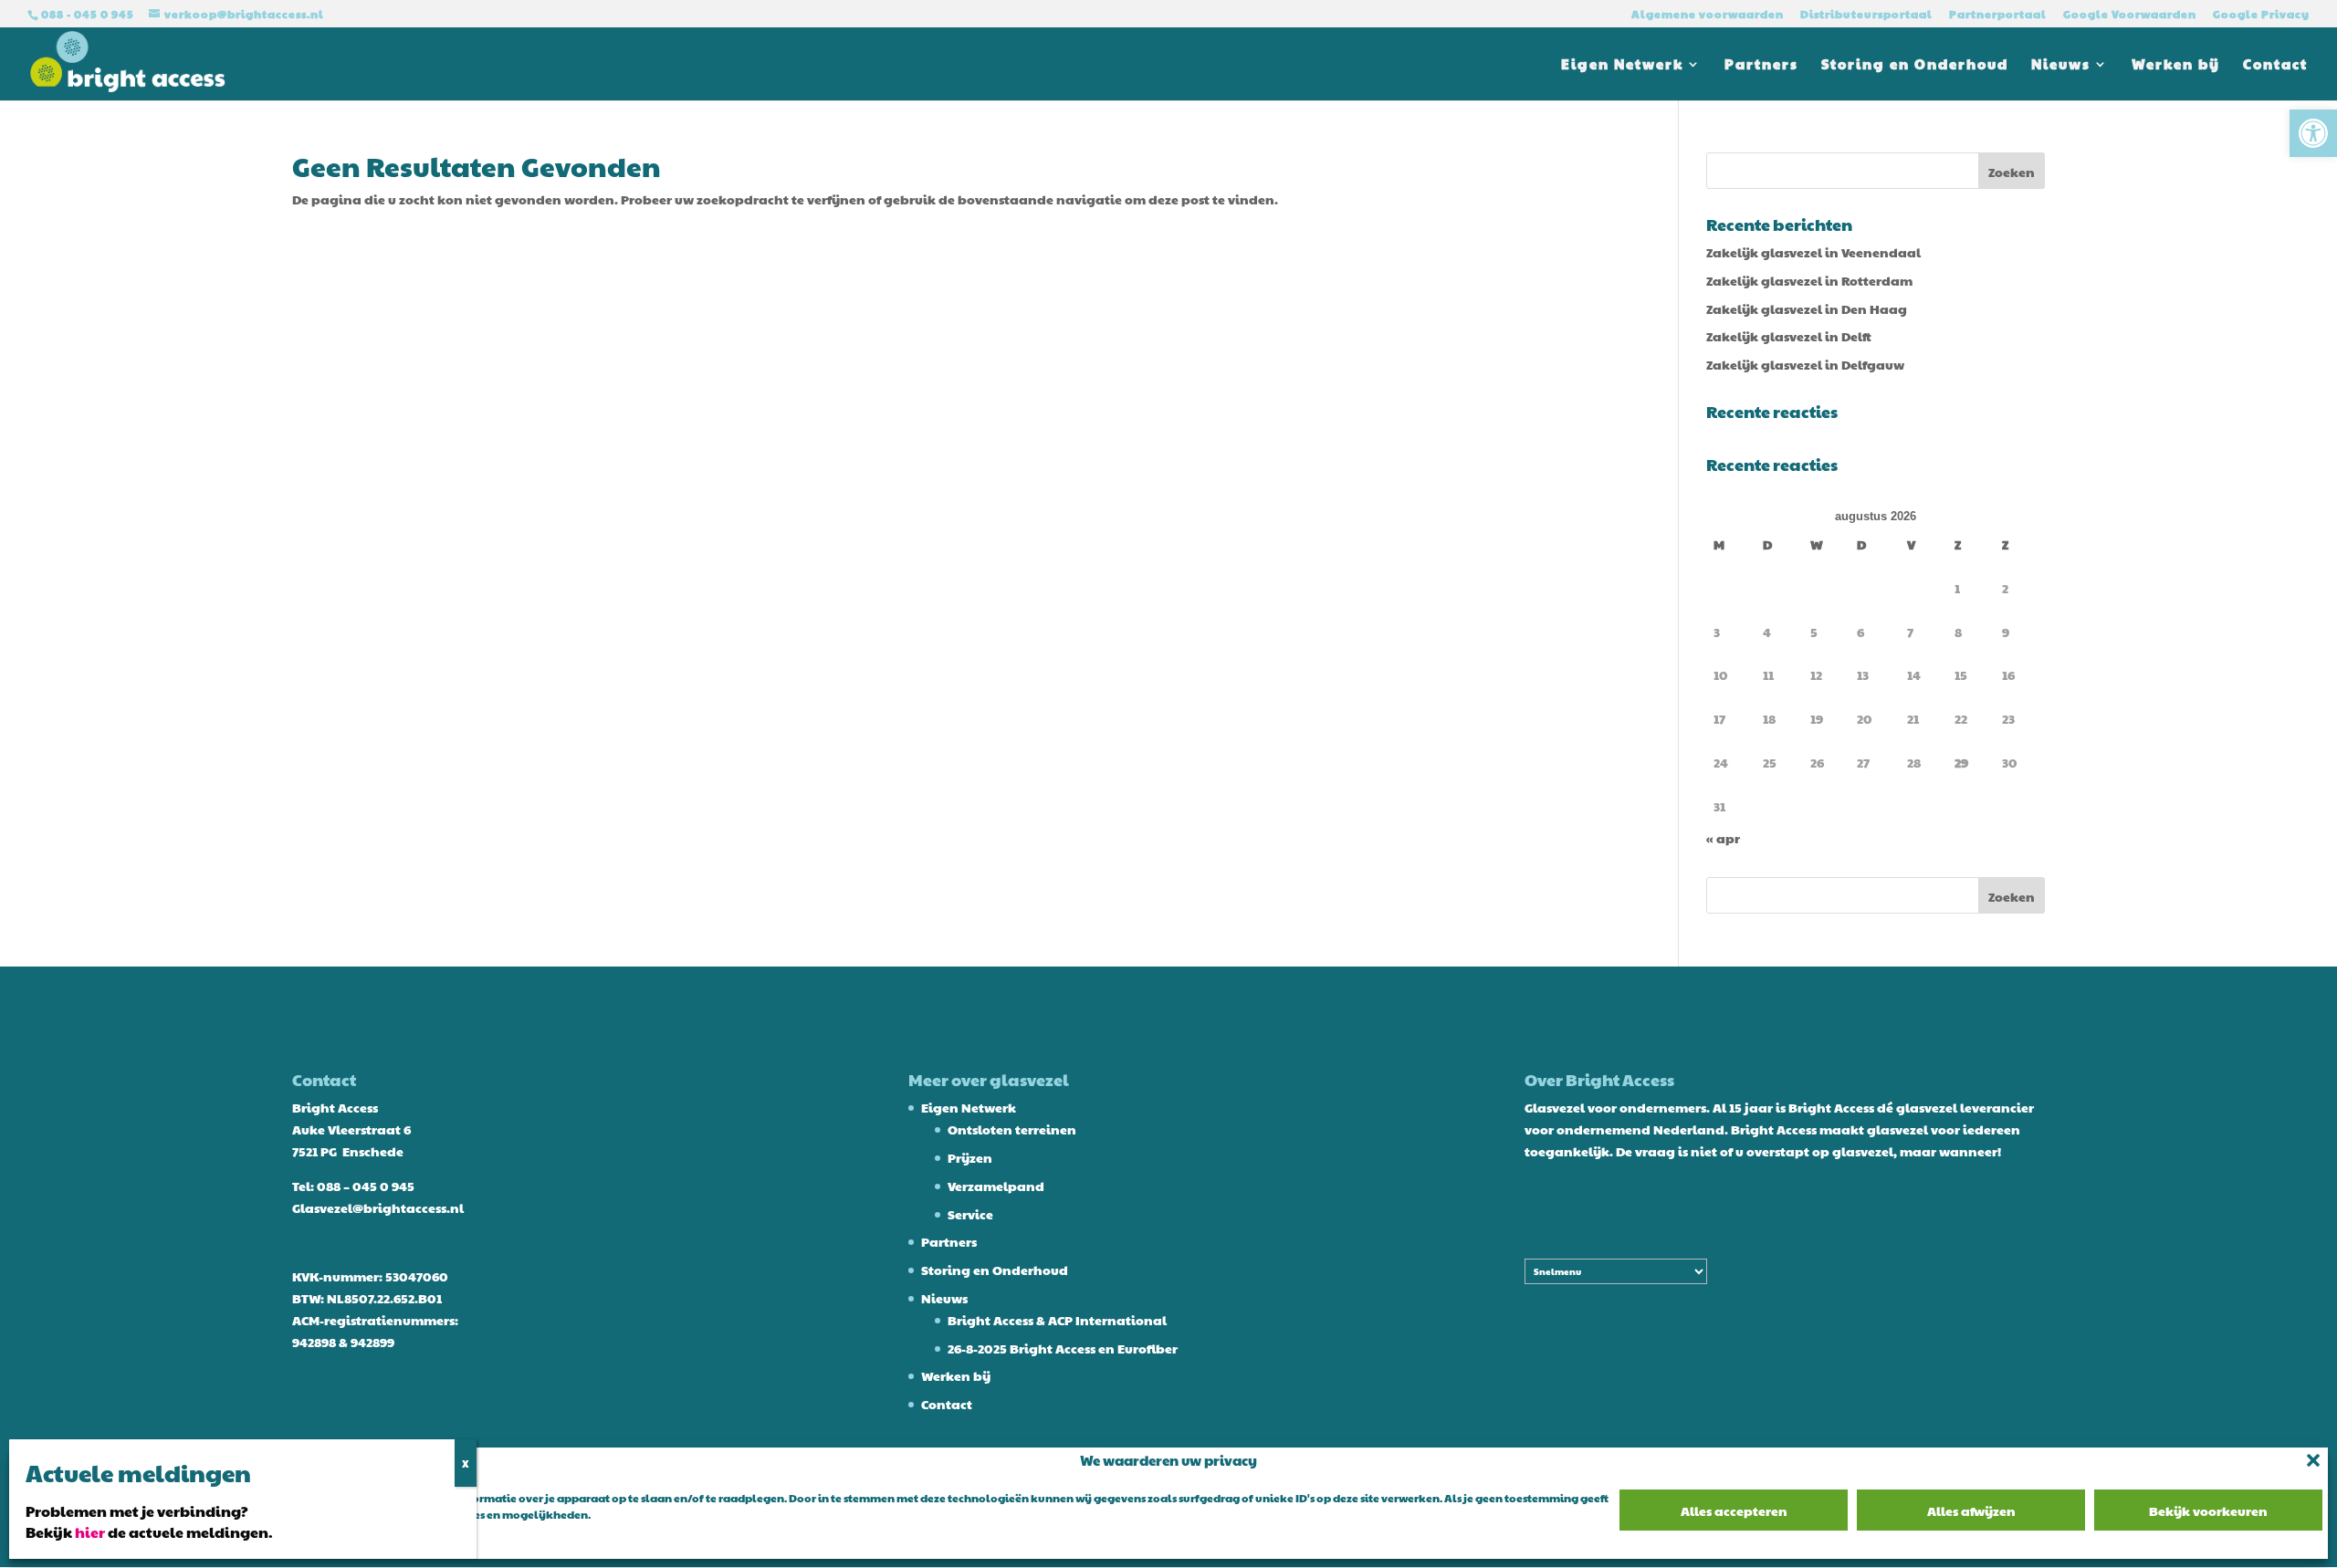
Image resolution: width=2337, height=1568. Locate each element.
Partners (1761, 65)
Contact (2275, 65)
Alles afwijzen (1971, 1511)
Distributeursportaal (1866, 15)
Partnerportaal (1998, 15)
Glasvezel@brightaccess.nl (378, 1207)
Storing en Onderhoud (1915, 65)
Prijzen (970, 1157)
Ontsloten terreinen (1012, 1129)
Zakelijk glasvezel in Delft (1789, 336)
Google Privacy (2261, 15)
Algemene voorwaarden (1708, 15)
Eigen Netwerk (1622, 65)
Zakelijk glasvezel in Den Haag (1807, 308)
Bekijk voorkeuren (2208, 1511)
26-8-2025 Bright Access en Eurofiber (1063, 1348)
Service (970, 1214)
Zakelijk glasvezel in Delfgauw (1805, 364)
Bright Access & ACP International (1057, 1320)
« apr (1723, 838)
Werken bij (2176, 65)
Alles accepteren (1734, 1511)
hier (90, 1532)
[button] (2313, 133)
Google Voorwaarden (2130, 15)
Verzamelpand (996, 1186)
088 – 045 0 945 (366, 1186)
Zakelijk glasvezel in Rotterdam (1809, 280)
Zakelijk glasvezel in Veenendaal (1813, 252)
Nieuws (2061, 65)
